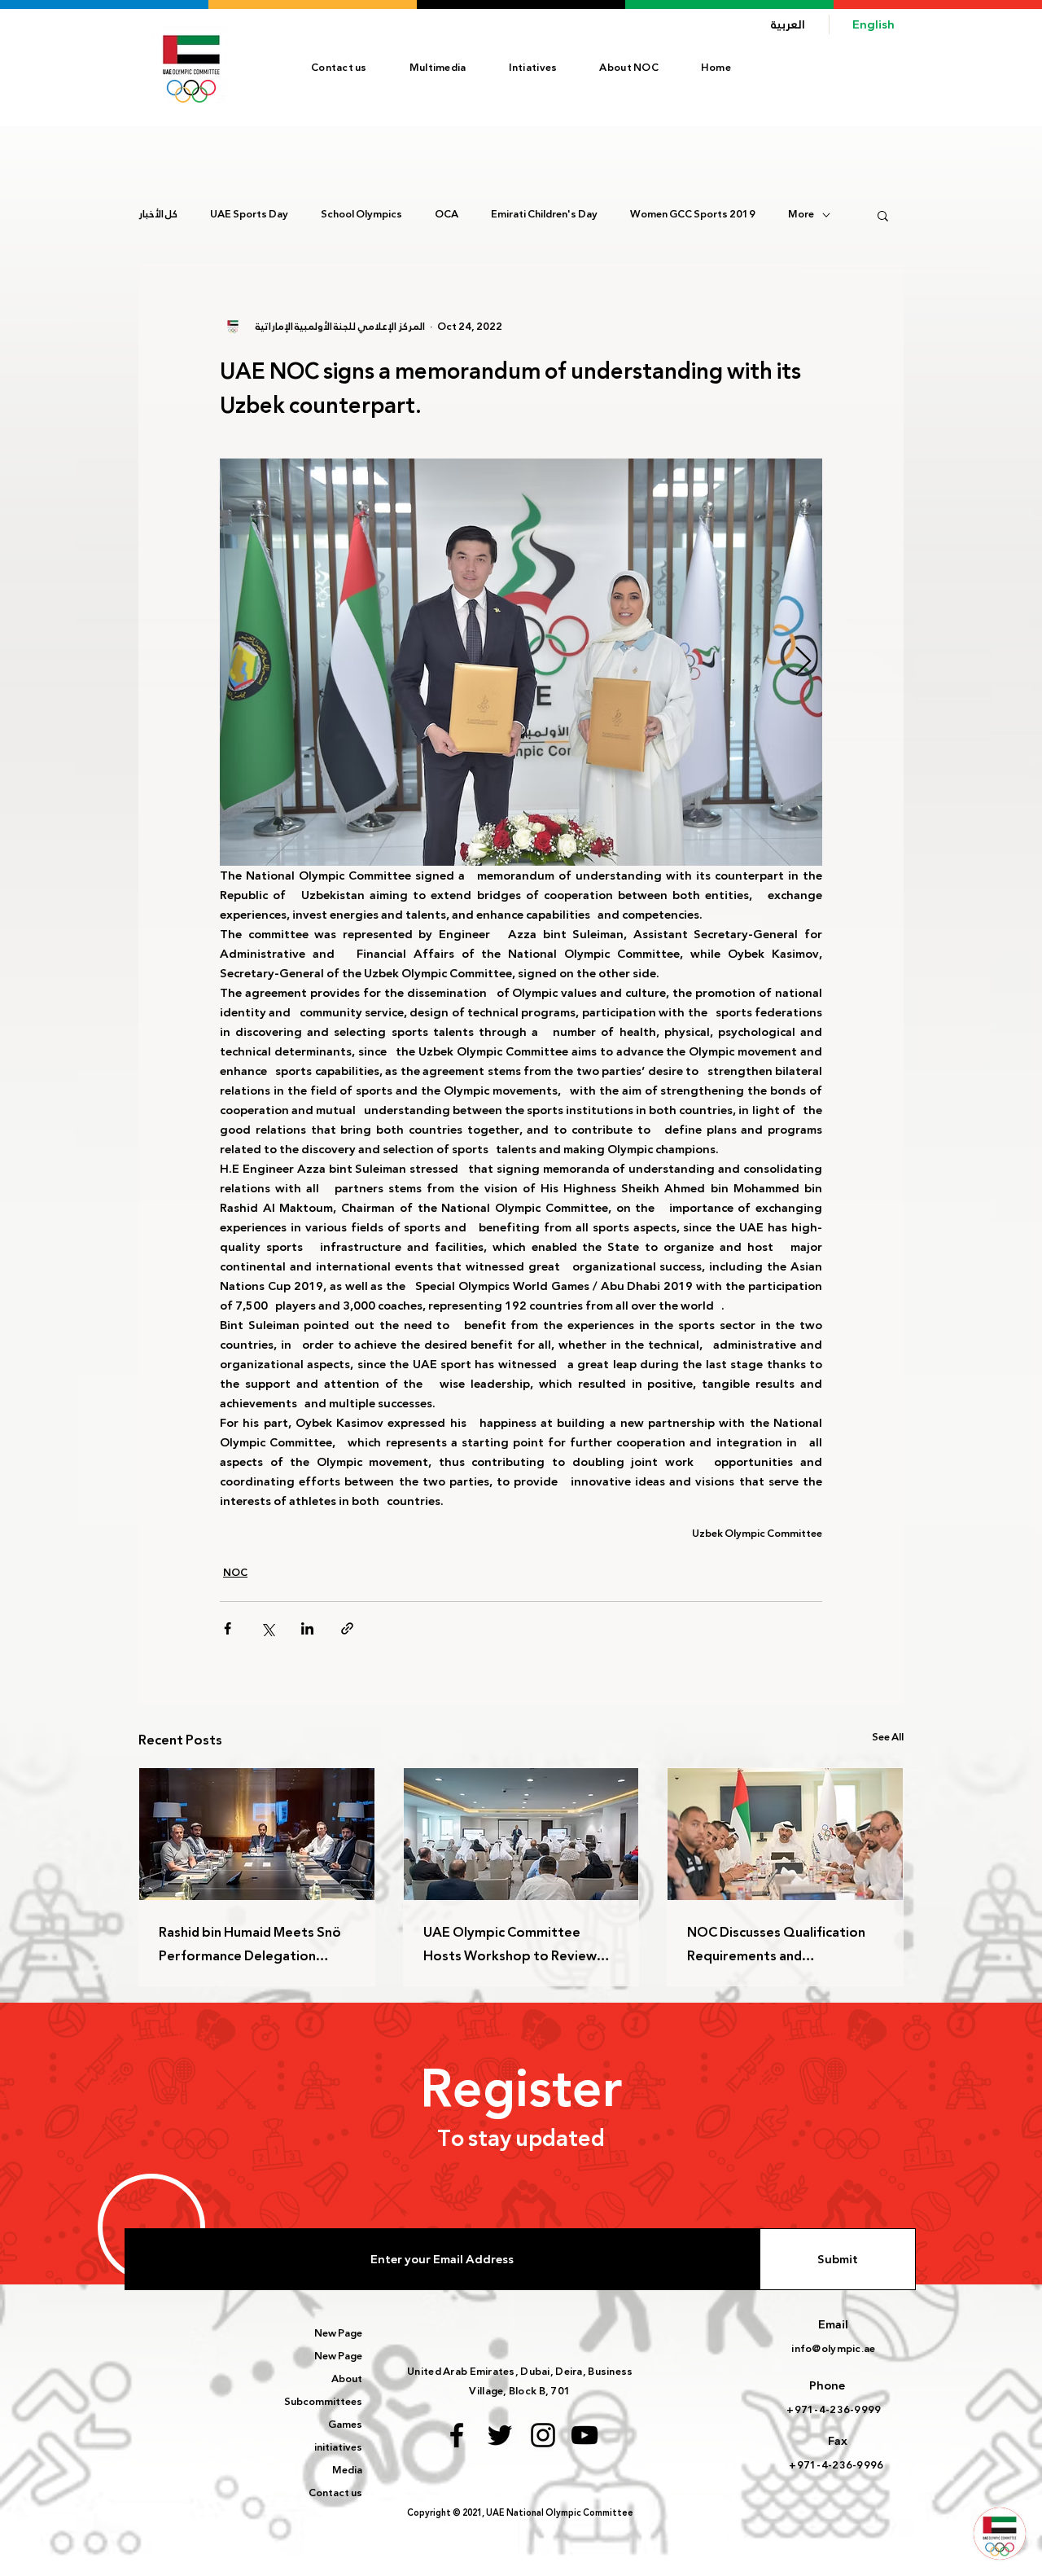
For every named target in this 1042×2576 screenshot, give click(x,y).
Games (345, 2425)
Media (347, 2470)
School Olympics (361, 215)
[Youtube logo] (584, 2435)
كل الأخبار (158, 215)
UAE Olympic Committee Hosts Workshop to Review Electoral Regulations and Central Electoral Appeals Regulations (510, 1944)
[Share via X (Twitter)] (267, 1628)
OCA (447, 215)
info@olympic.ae (833, 2349)
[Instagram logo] (543, 2435)
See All (888, 1738)
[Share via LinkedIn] (307, 1628)
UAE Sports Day (249, 215)
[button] (629, 68)
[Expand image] (521, 662)
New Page (338, 2333)
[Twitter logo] (500, 2435)
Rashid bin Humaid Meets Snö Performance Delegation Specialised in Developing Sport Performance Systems (250, 1944)
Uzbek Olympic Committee (757, 1534)
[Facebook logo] (457, 2435)
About (347, 2379)
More (801, 215)
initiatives (338, 2447)
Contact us (335, 2493)
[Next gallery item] (803, 663)
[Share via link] (347, 1628)
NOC (235, 1573)
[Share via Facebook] (228, 1628)
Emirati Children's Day (544, 215)
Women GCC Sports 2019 (693, 215)
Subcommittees (323, 2402)
